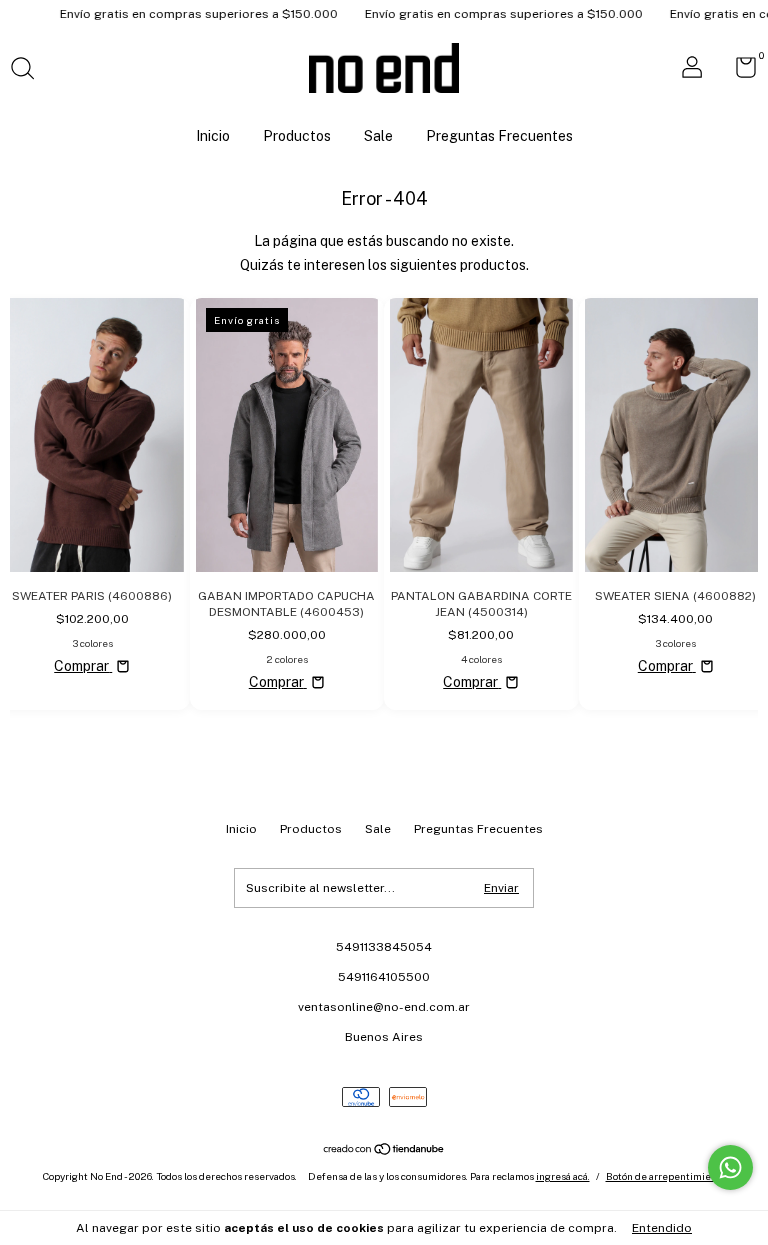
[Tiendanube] (384, 1151)
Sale (378, 136)
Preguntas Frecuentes (499, 136)
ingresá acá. (563, 1176)
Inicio (213, 136)
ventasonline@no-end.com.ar (384, 1007)
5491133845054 (384, 947)
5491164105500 (384, 977)
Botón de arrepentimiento (666, 1176)
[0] (738, 72)
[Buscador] (29, 71)
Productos (297, 136)
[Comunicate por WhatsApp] (730, 1167)
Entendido (662, 1228)
